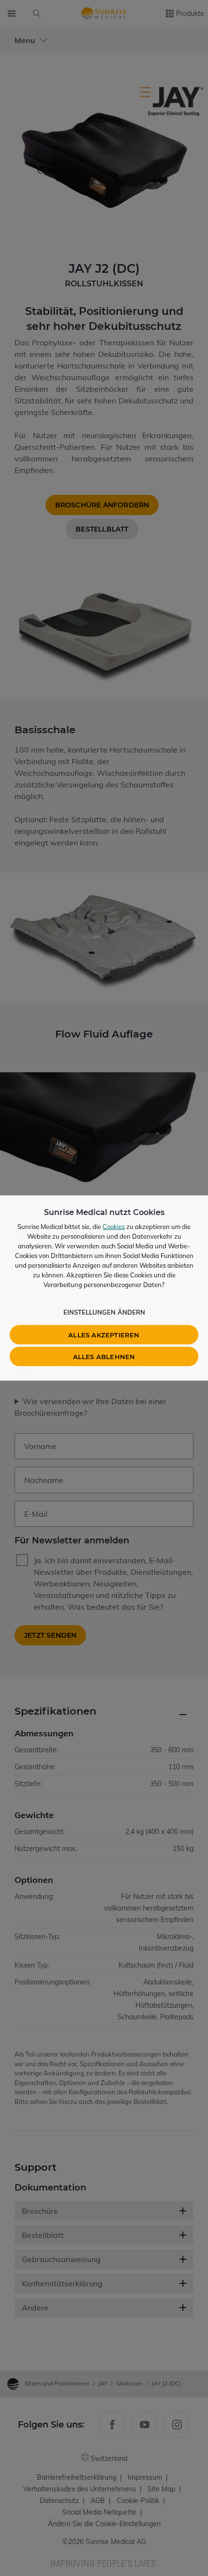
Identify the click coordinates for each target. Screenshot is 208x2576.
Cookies (114, 1227)
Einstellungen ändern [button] (104, 1312)
